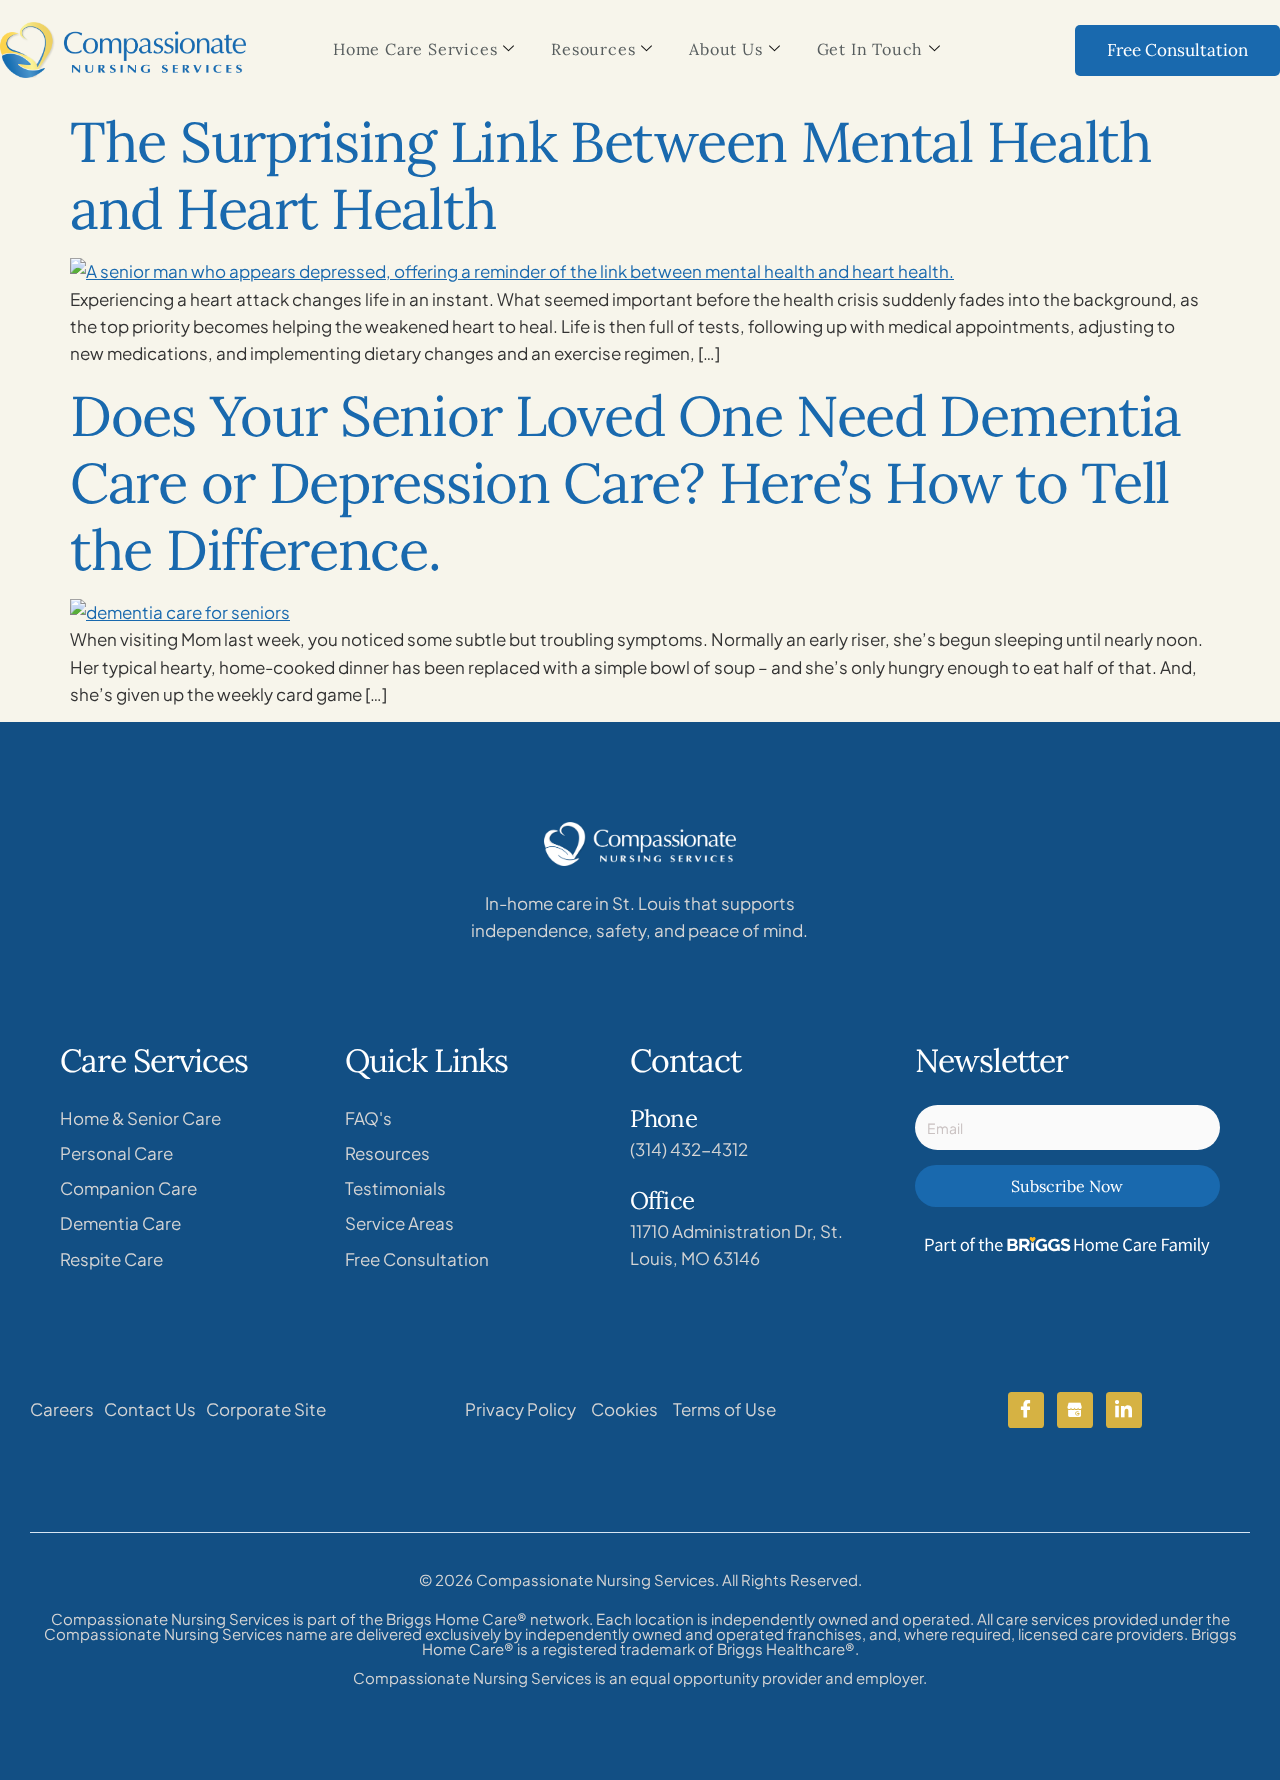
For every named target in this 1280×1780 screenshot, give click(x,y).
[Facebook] (1026, 1410)
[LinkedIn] (1124, 1410)
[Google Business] (1075, 1410)
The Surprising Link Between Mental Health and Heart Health (611, 175)
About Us (725, 49)
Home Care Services (415, 49)
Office (662, 1200)
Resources (593, 49)
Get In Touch (870, 49)
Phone (663, 1118)
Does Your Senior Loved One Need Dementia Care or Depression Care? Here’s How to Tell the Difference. (625, 482)
